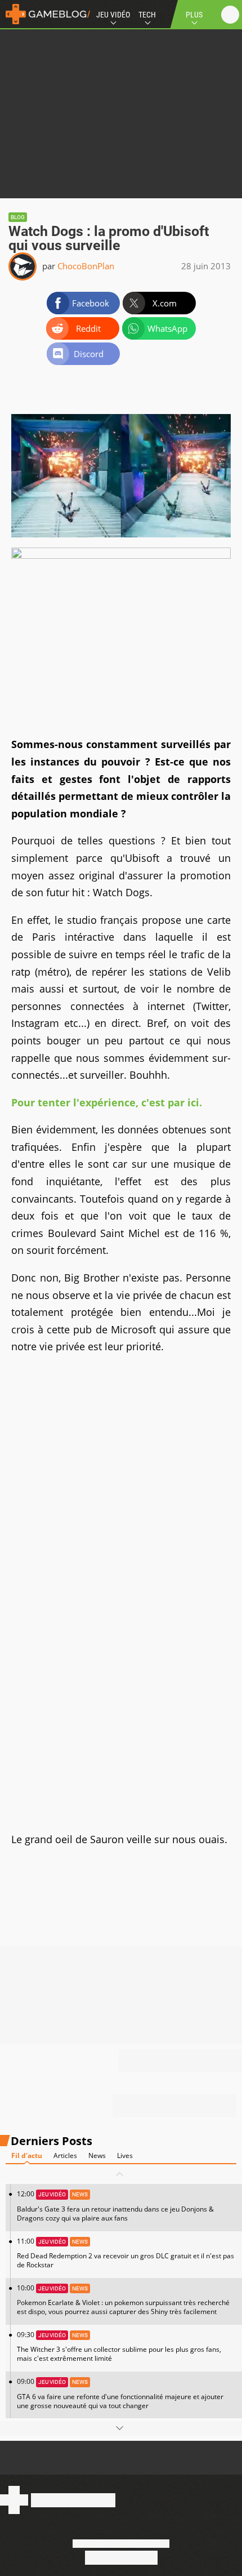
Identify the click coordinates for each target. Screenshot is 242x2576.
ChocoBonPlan (86, 266)
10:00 (123, 2300)
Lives (125, 2155)
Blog (18, 217)
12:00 (115, 2206)
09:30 (119, 2346)
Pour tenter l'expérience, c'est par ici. (108, 1102)
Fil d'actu (27, 2155)
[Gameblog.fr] (45, 14)
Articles (65, 2155)
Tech (147, 15)
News (97, 2155)
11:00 (126, 2253)
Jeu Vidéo (113, 15)
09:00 (120, 2393)
